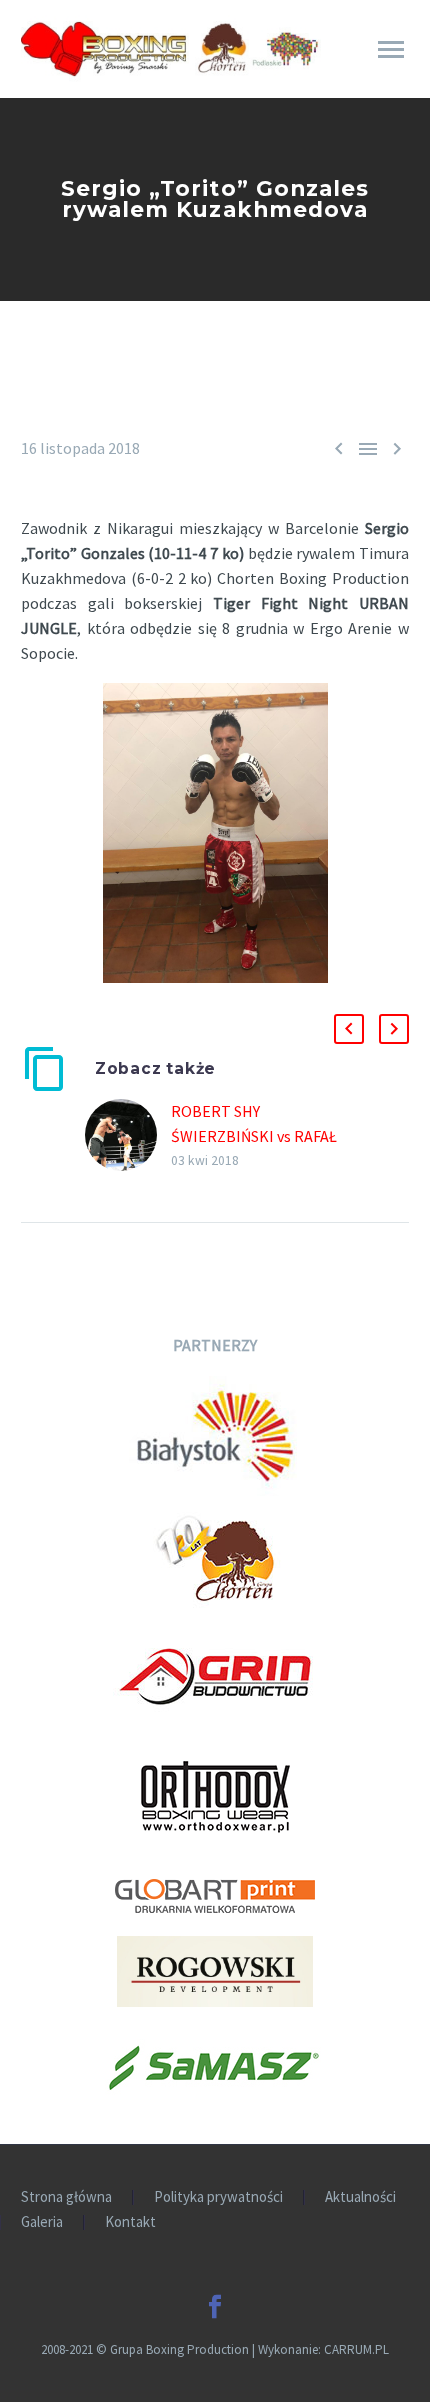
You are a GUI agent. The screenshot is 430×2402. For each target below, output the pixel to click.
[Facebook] (215, 2307)
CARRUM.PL (356, 2349)
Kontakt (130, 2222)
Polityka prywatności (218, 2197)
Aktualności (360, 2197)
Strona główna (66, 2197)
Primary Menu (391, 50)
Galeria (42, 2222)
